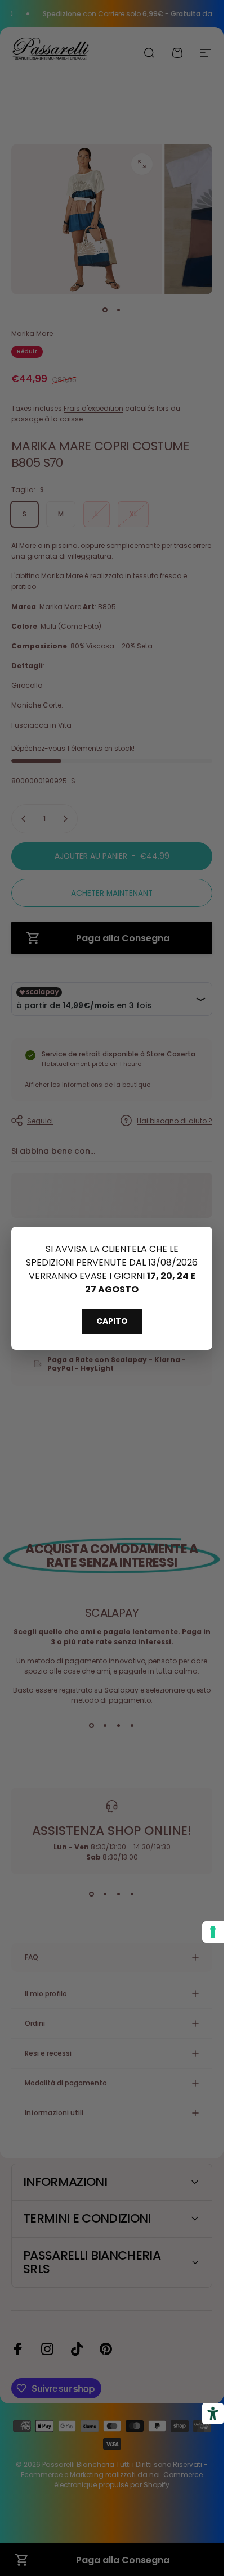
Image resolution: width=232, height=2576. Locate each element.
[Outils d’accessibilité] (213, 2414)
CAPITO (112, 1321)
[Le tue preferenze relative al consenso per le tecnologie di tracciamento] (213, 1932)
